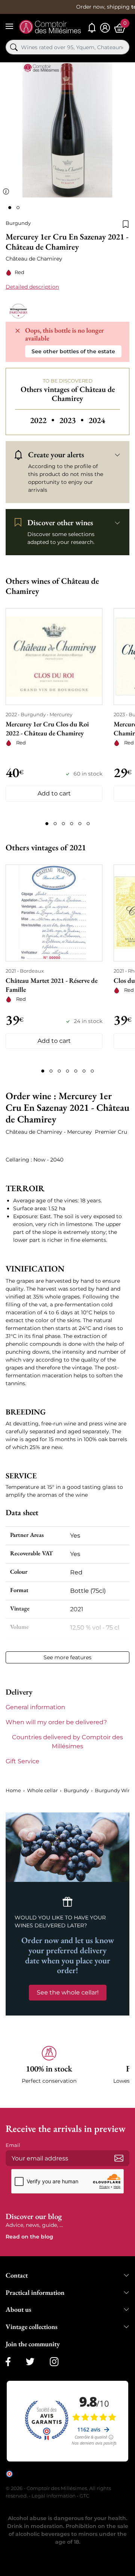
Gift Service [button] (22, 1761)
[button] (49, 2069)
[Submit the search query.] (14, 47)
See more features (67, 1657)
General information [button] (35, 1707)
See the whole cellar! (68, 1992)
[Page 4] (72, 824)
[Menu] (9, 26)
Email (13, 2145)
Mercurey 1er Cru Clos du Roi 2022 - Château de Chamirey (47, 728)
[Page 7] (92, 1071)
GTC (84, 2496)
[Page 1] (47, 824)
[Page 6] (88, 824)
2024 (97, 420)
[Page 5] (80, 824)
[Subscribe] (119, 2158)
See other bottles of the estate (73, 351)
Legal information (54, 2496)
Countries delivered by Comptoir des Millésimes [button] (67, 1742)
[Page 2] (55, 824)
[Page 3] (63, 824)
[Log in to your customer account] (105, 28)
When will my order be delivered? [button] (56, 1722)
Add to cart (54, 793)
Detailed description (32, 287)
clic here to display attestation (73, 2479)
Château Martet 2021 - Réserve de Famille (52, 985)
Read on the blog (29, 2237)
